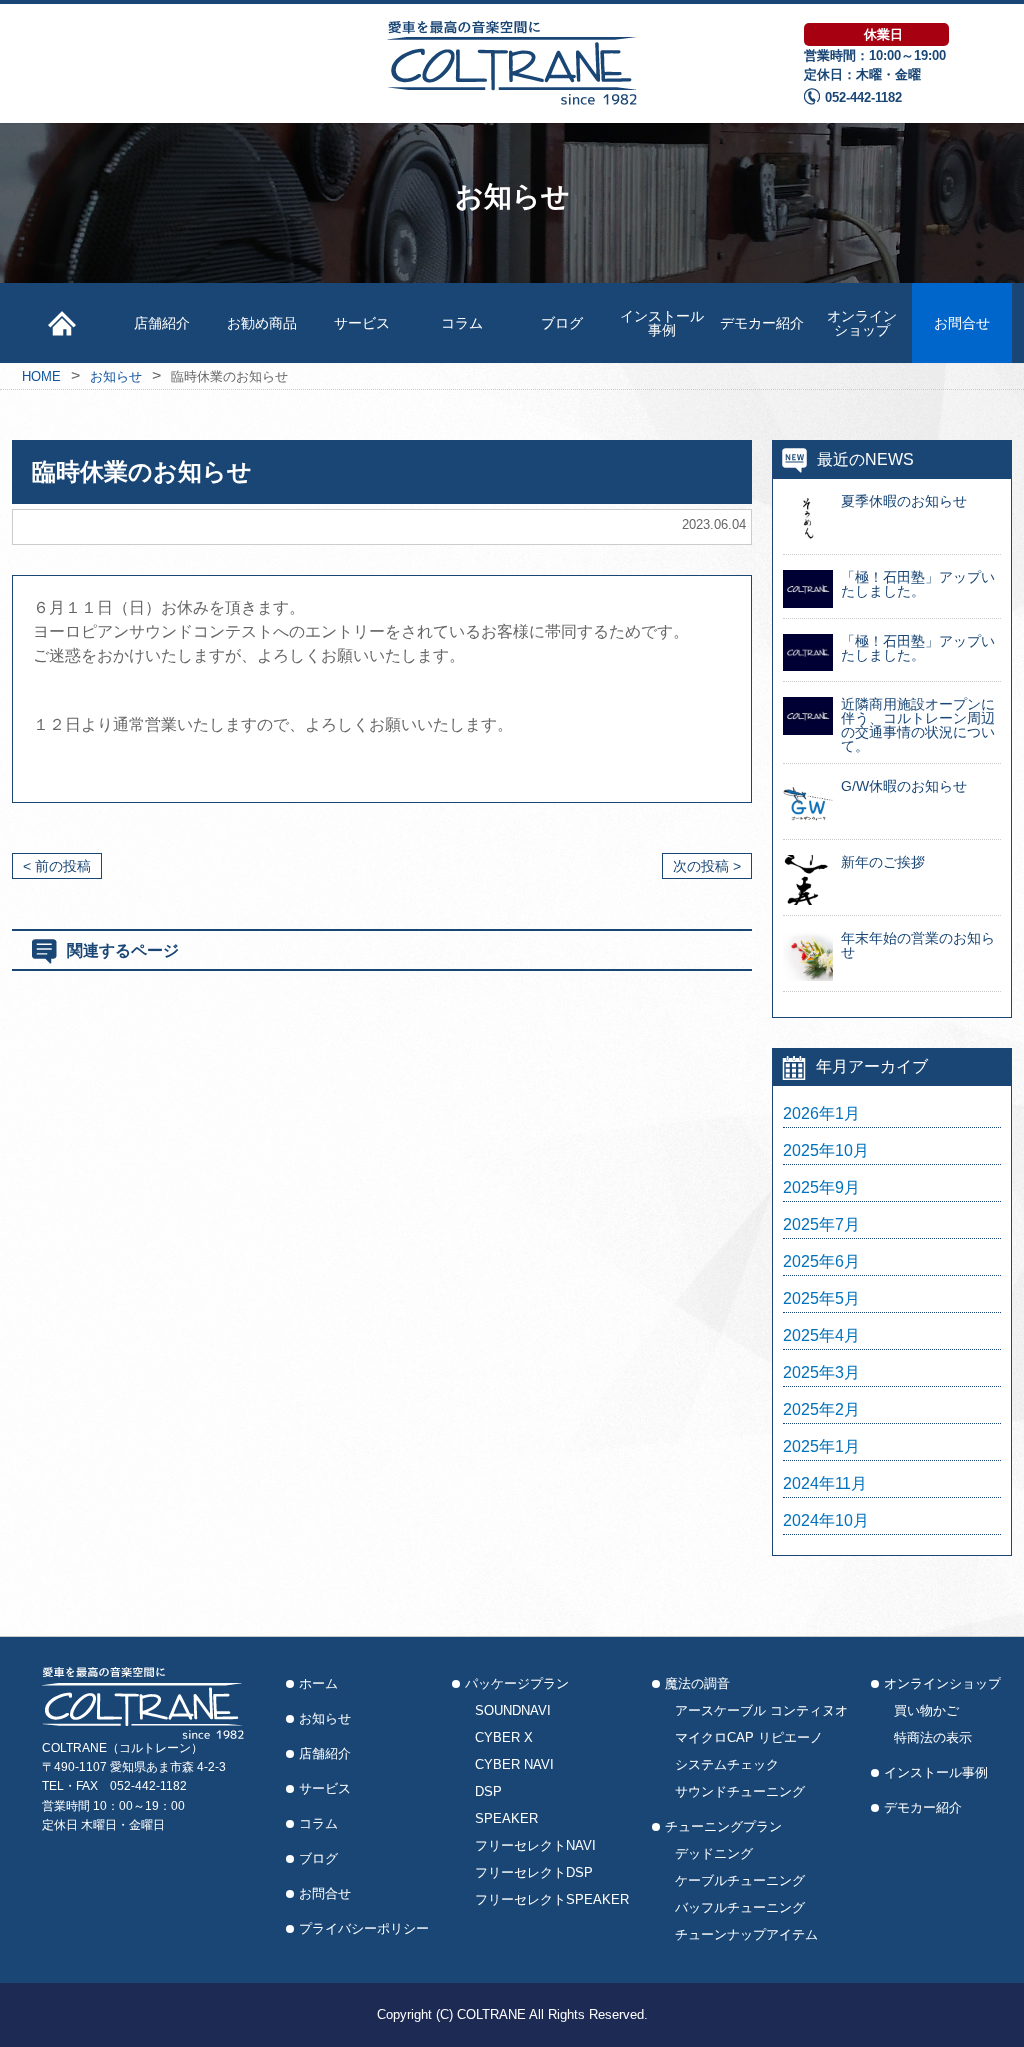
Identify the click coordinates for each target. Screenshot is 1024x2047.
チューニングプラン (723, 1826)
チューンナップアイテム (746, 1934)
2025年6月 (821, 1262)
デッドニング (714, 1853)
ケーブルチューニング (740, 1880)
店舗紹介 (162, 323)
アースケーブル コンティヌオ (761, 1710)
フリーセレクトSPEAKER (552, 1899)
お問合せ (962, 323)
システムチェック (727, 1764)
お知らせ (325, 1718)
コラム (462, 323)
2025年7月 (821, 1225)
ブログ (562, 323)
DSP (488, 1791)
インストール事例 (662, 323)
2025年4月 (821, 1336)
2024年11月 (825, 1484)
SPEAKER (506, 1818)
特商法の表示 (933, 1737)
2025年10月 (826, 1151)
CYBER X (504, 1737)
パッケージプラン (517, 1683)
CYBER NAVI (514, 1764)
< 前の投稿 (57, 866)
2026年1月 (821, 1114)
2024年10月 (826, 1521)
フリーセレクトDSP (534, 1872)
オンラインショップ (862, 323)
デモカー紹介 (762, 323)
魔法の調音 (697, 1683)
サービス (362, 323)
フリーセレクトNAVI (535, 1845)
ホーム (318, 1683)
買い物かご (926, 1710)
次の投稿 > (707, 866)
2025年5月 (821, 1299)
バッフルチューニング (740, 1907)
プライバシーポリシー (364, 1928)
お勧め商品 (262, 323)
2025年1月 (821, 1447)
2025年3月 (821, 1373)
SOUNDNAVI (513, 1710)
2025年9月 (821, 1188)
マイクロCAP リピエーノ (749, 1737)
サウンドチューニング (740, 1791)
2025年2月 (821, 1410)
